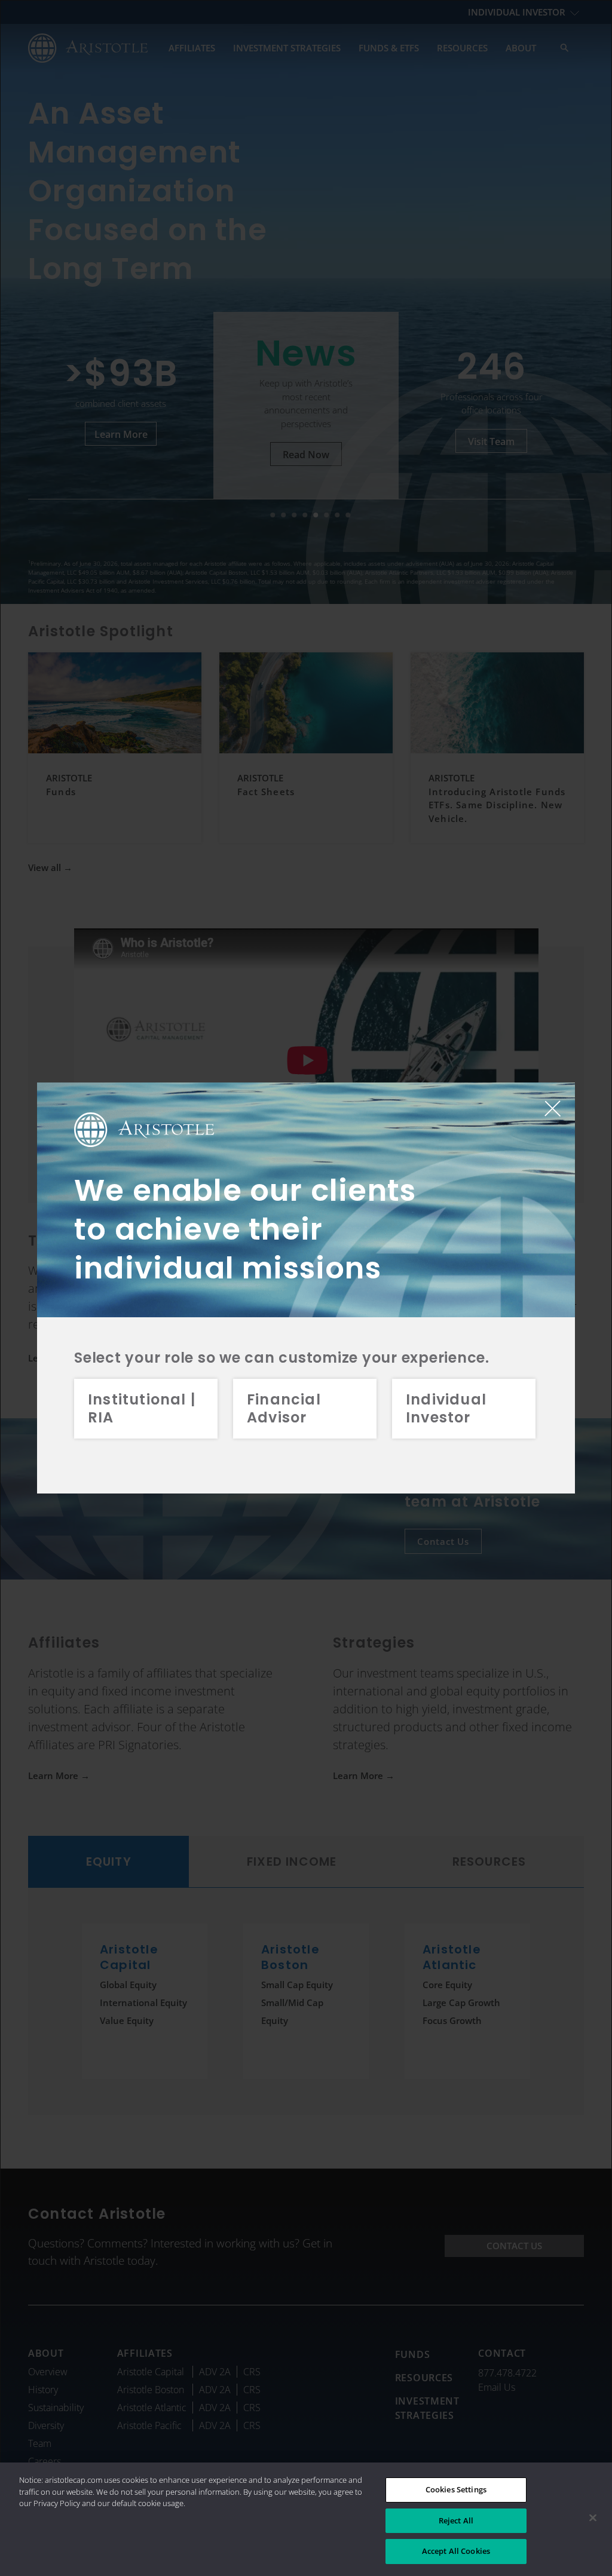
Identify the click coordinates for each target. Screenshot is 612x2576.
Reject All (456, 2520)
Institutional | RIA (142, 1408)
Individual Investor (446, 1408)
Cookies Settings (456, 2489)
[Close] (593, 2518)
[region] (306, 2519)
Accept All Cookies (456, 2551)
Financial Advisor (284, 1408)
